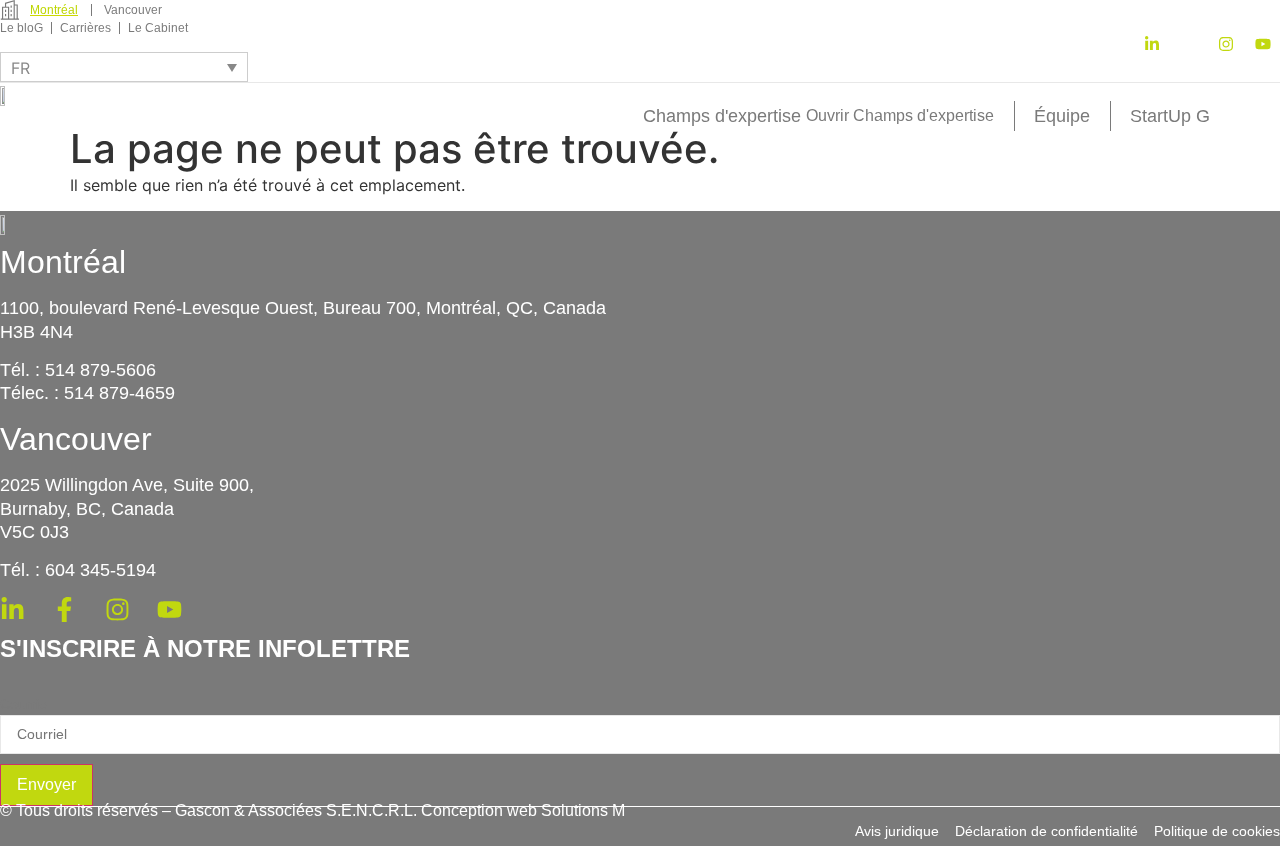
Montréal (63, 262)
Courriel (25, 704)
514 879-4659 (119, 393)
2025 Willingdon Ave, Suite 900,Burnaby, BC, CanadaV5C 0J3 (127, 508)
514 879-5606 (100, 370)
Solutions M (583, 810)
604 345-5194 (100, 570)
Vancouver (76, 439)
